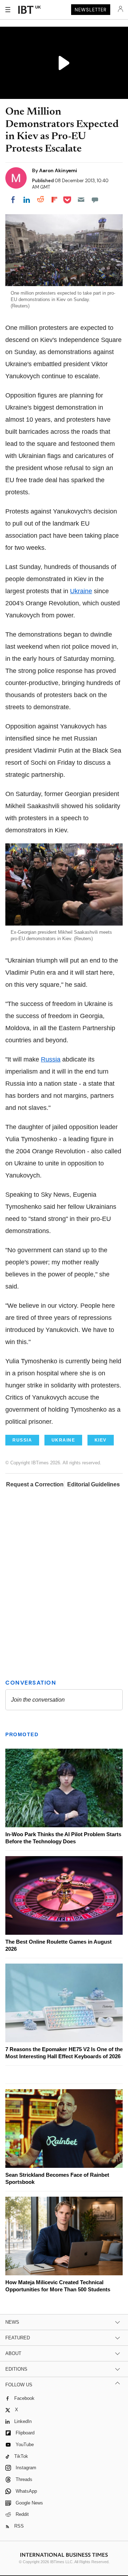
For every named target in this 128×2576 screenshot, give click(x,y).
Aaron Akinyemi (58, 170)
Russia (51, 1059)
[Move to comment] (95, 200)
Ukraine (81, 591)
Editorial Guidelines (94, 1484)
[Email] (81, 200)
